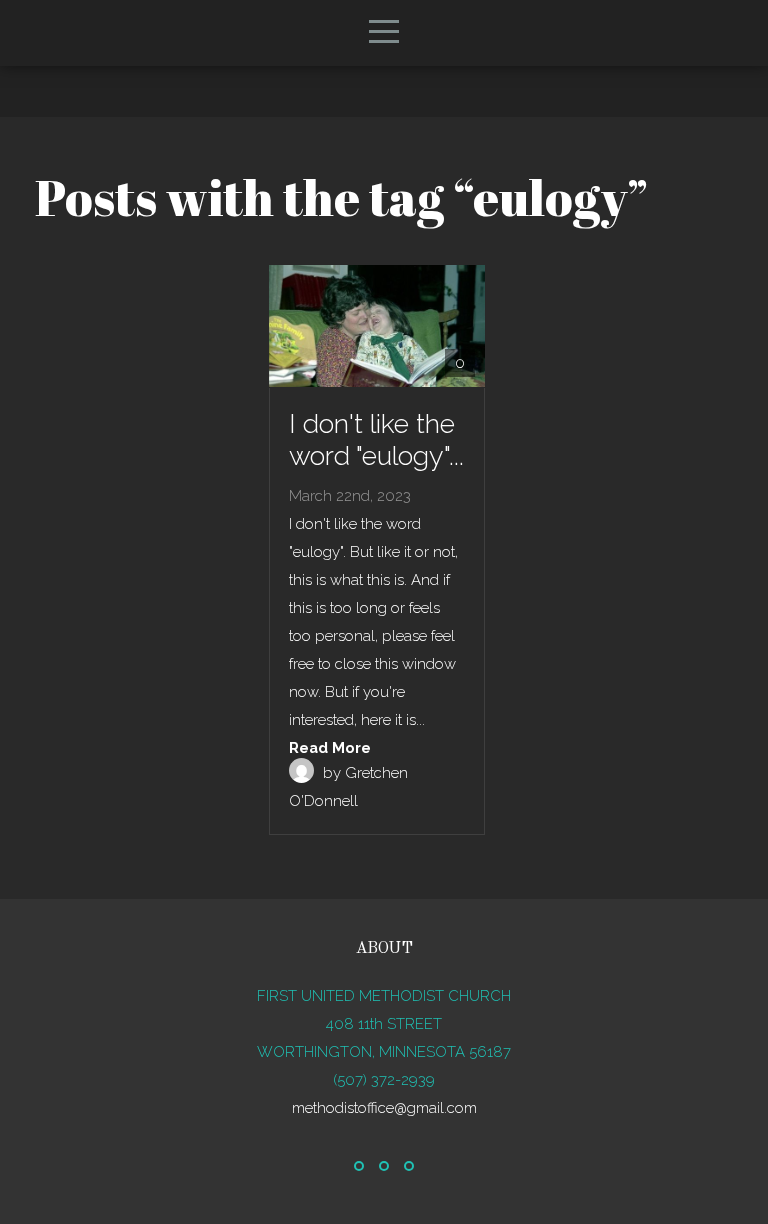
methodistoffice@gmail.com (384, 1108)
